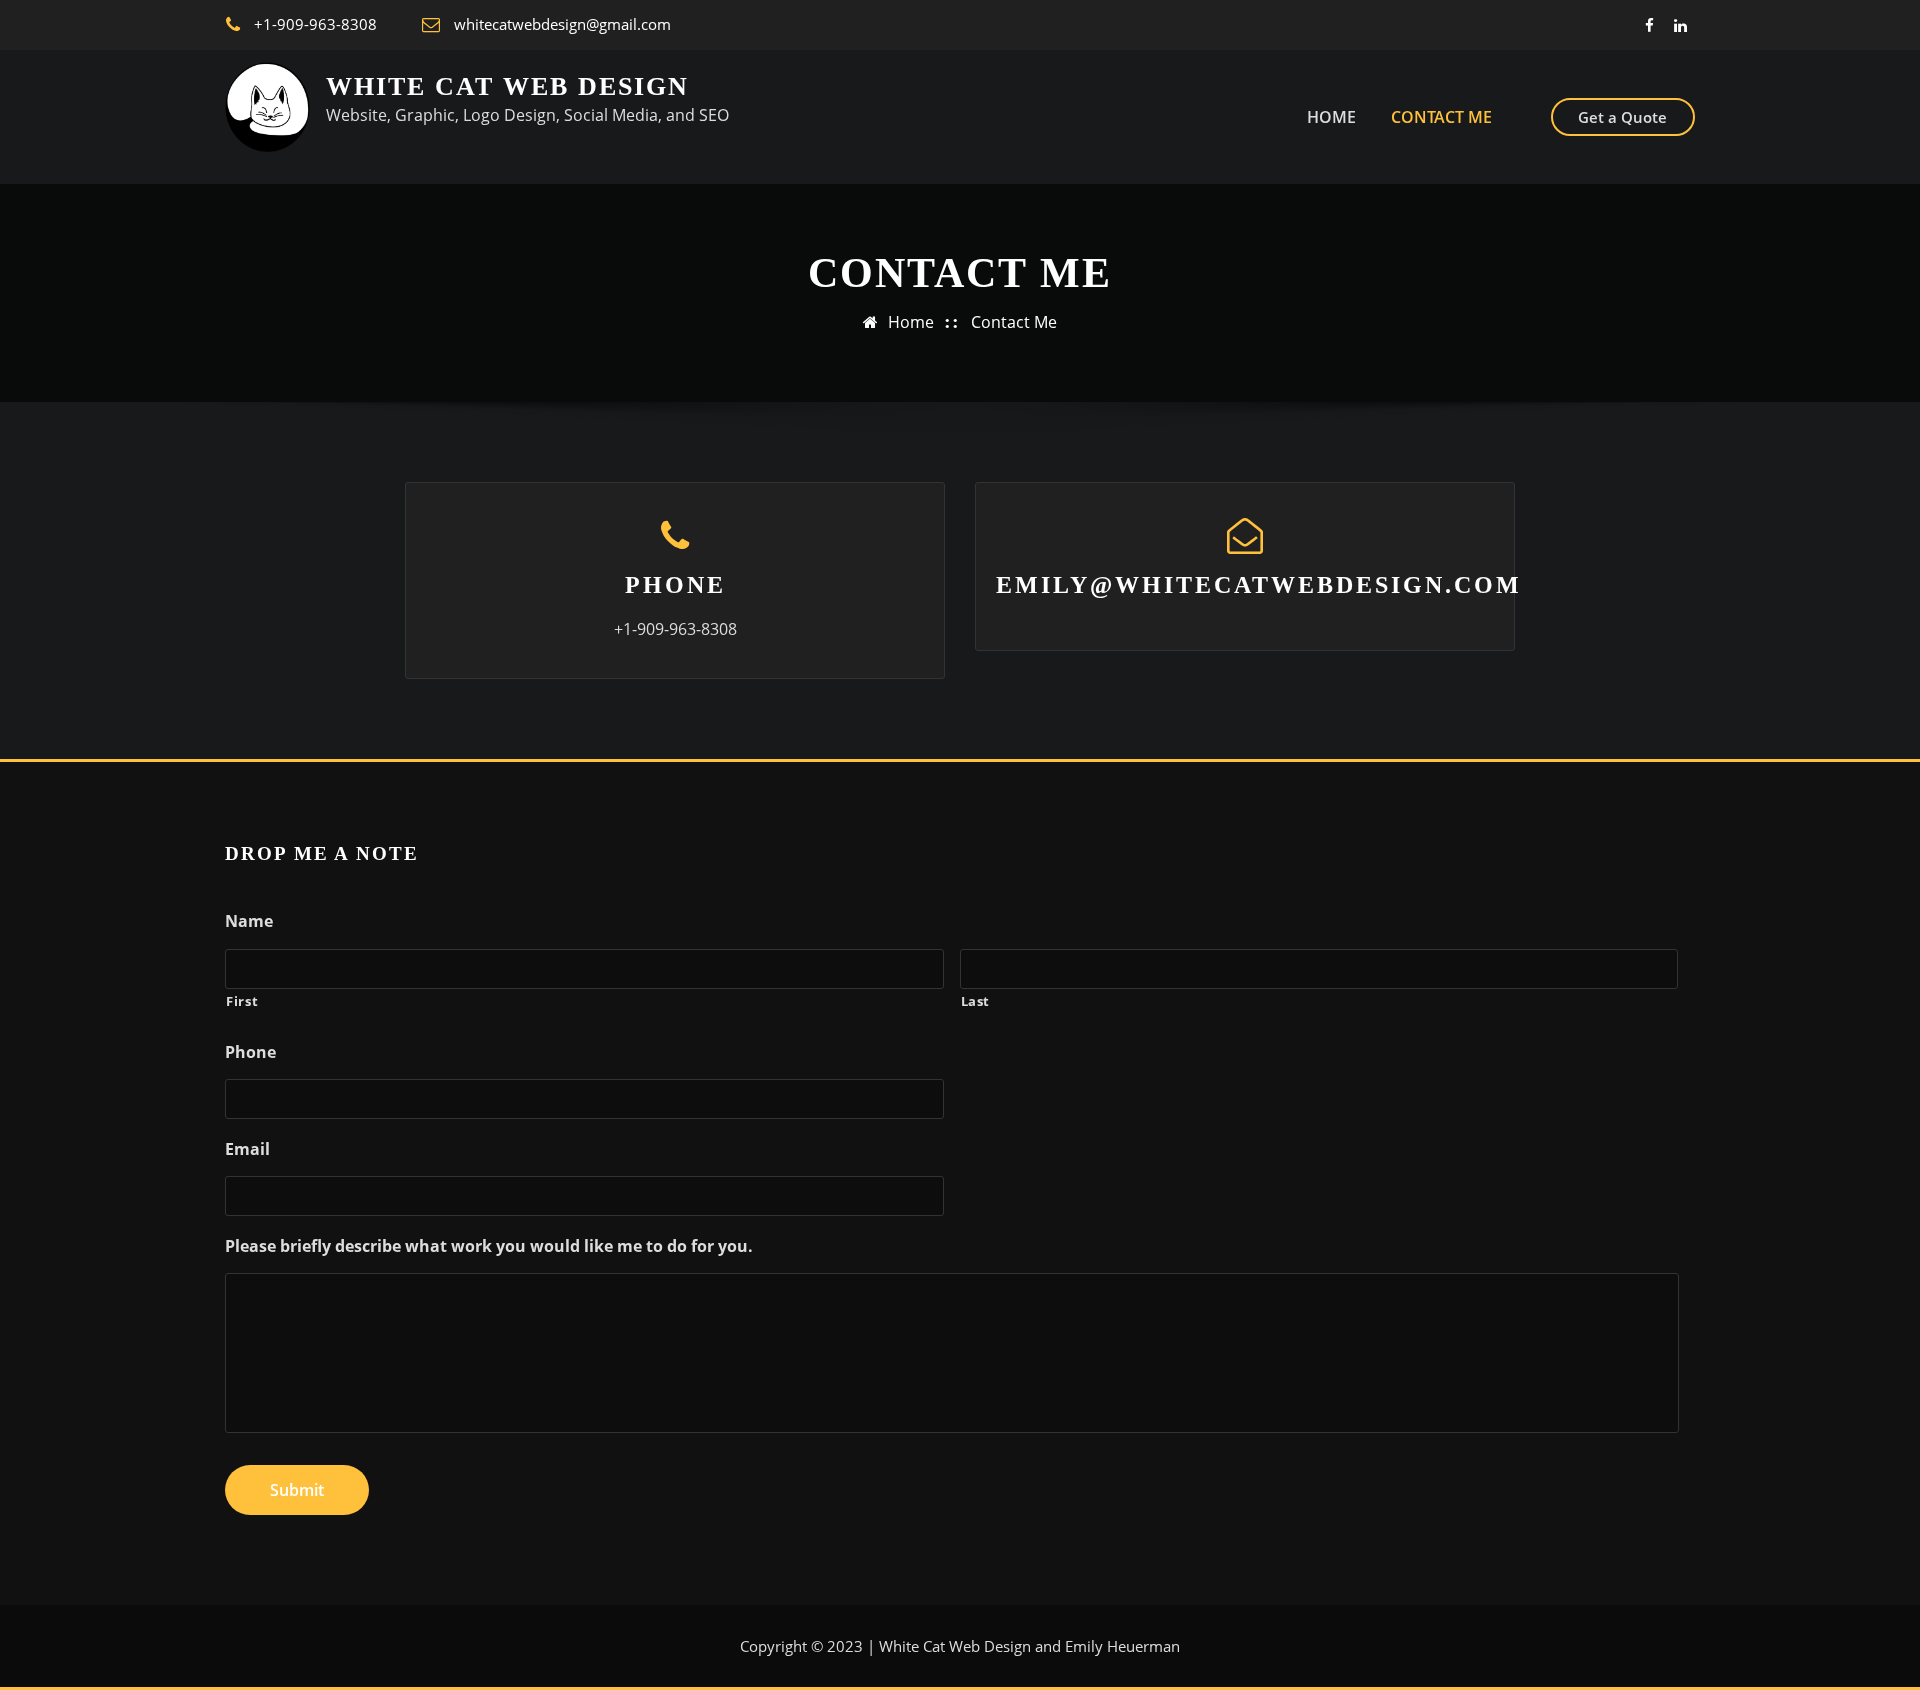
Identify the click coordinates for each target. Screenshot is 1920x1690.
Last (976, 1001)
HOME (1331, 117)
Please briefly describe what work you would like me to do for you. (489, 1246)
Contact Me (1441, 117)
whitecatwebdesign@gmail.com (562, 24)
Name (249, 921)
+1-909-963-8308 (315, 24)
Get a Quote (1622, 117)
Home (911, 322)
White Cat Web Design (507, 86)
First (242, 1001)
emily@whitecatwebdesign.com (1259, 585)
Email (247, 1149)
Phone (675, 585)
